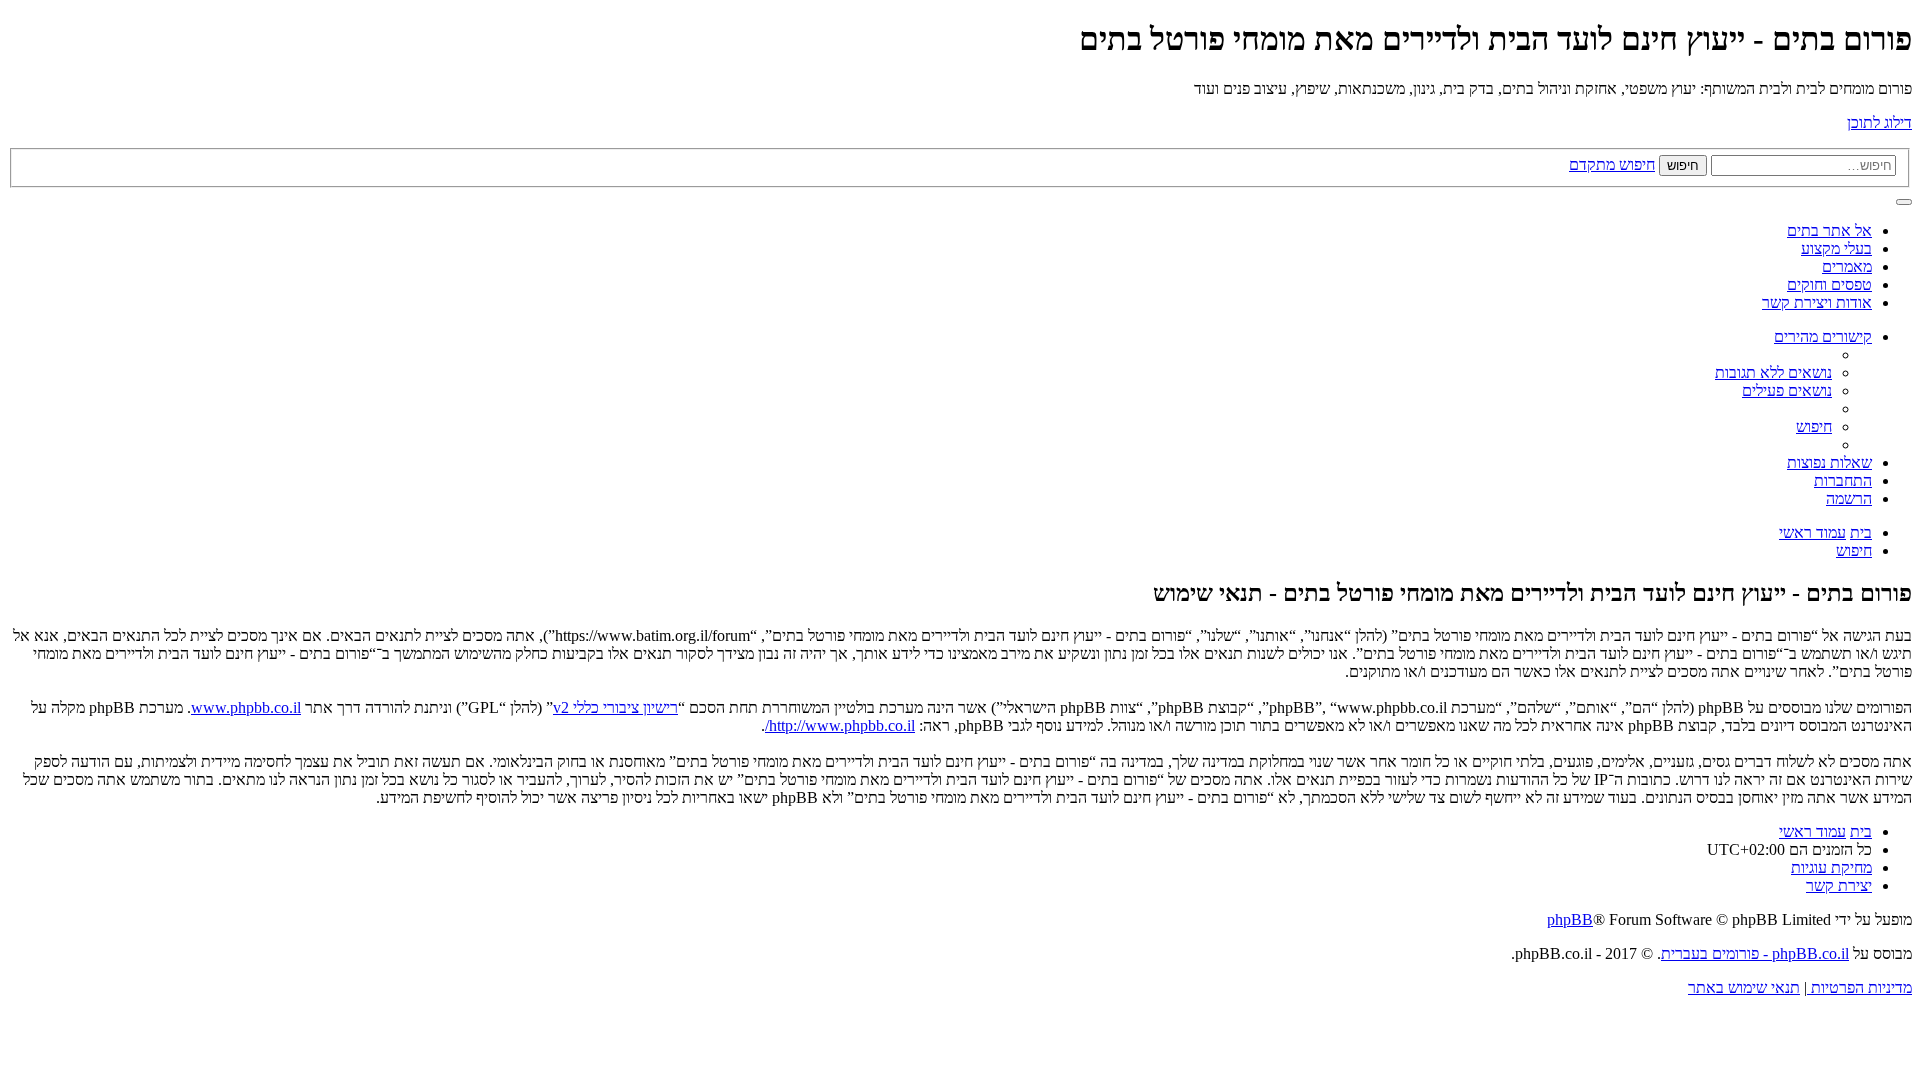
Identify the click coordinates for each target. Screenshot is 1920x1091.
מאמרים (1847, 266)
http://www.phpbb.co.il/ (840, 725)
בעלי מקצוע (1836, 248)
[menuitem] (1773, 372)
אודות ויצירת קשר (1817, 302)
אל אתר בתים (1829, 230)
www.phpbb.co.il (246, 707)
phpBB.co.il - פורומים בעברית (1755, 953)
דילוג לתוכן (1879, 122)
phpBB (1570, 919)
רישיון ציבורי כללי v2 (615, 707)
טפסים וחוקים (1829, 284)
